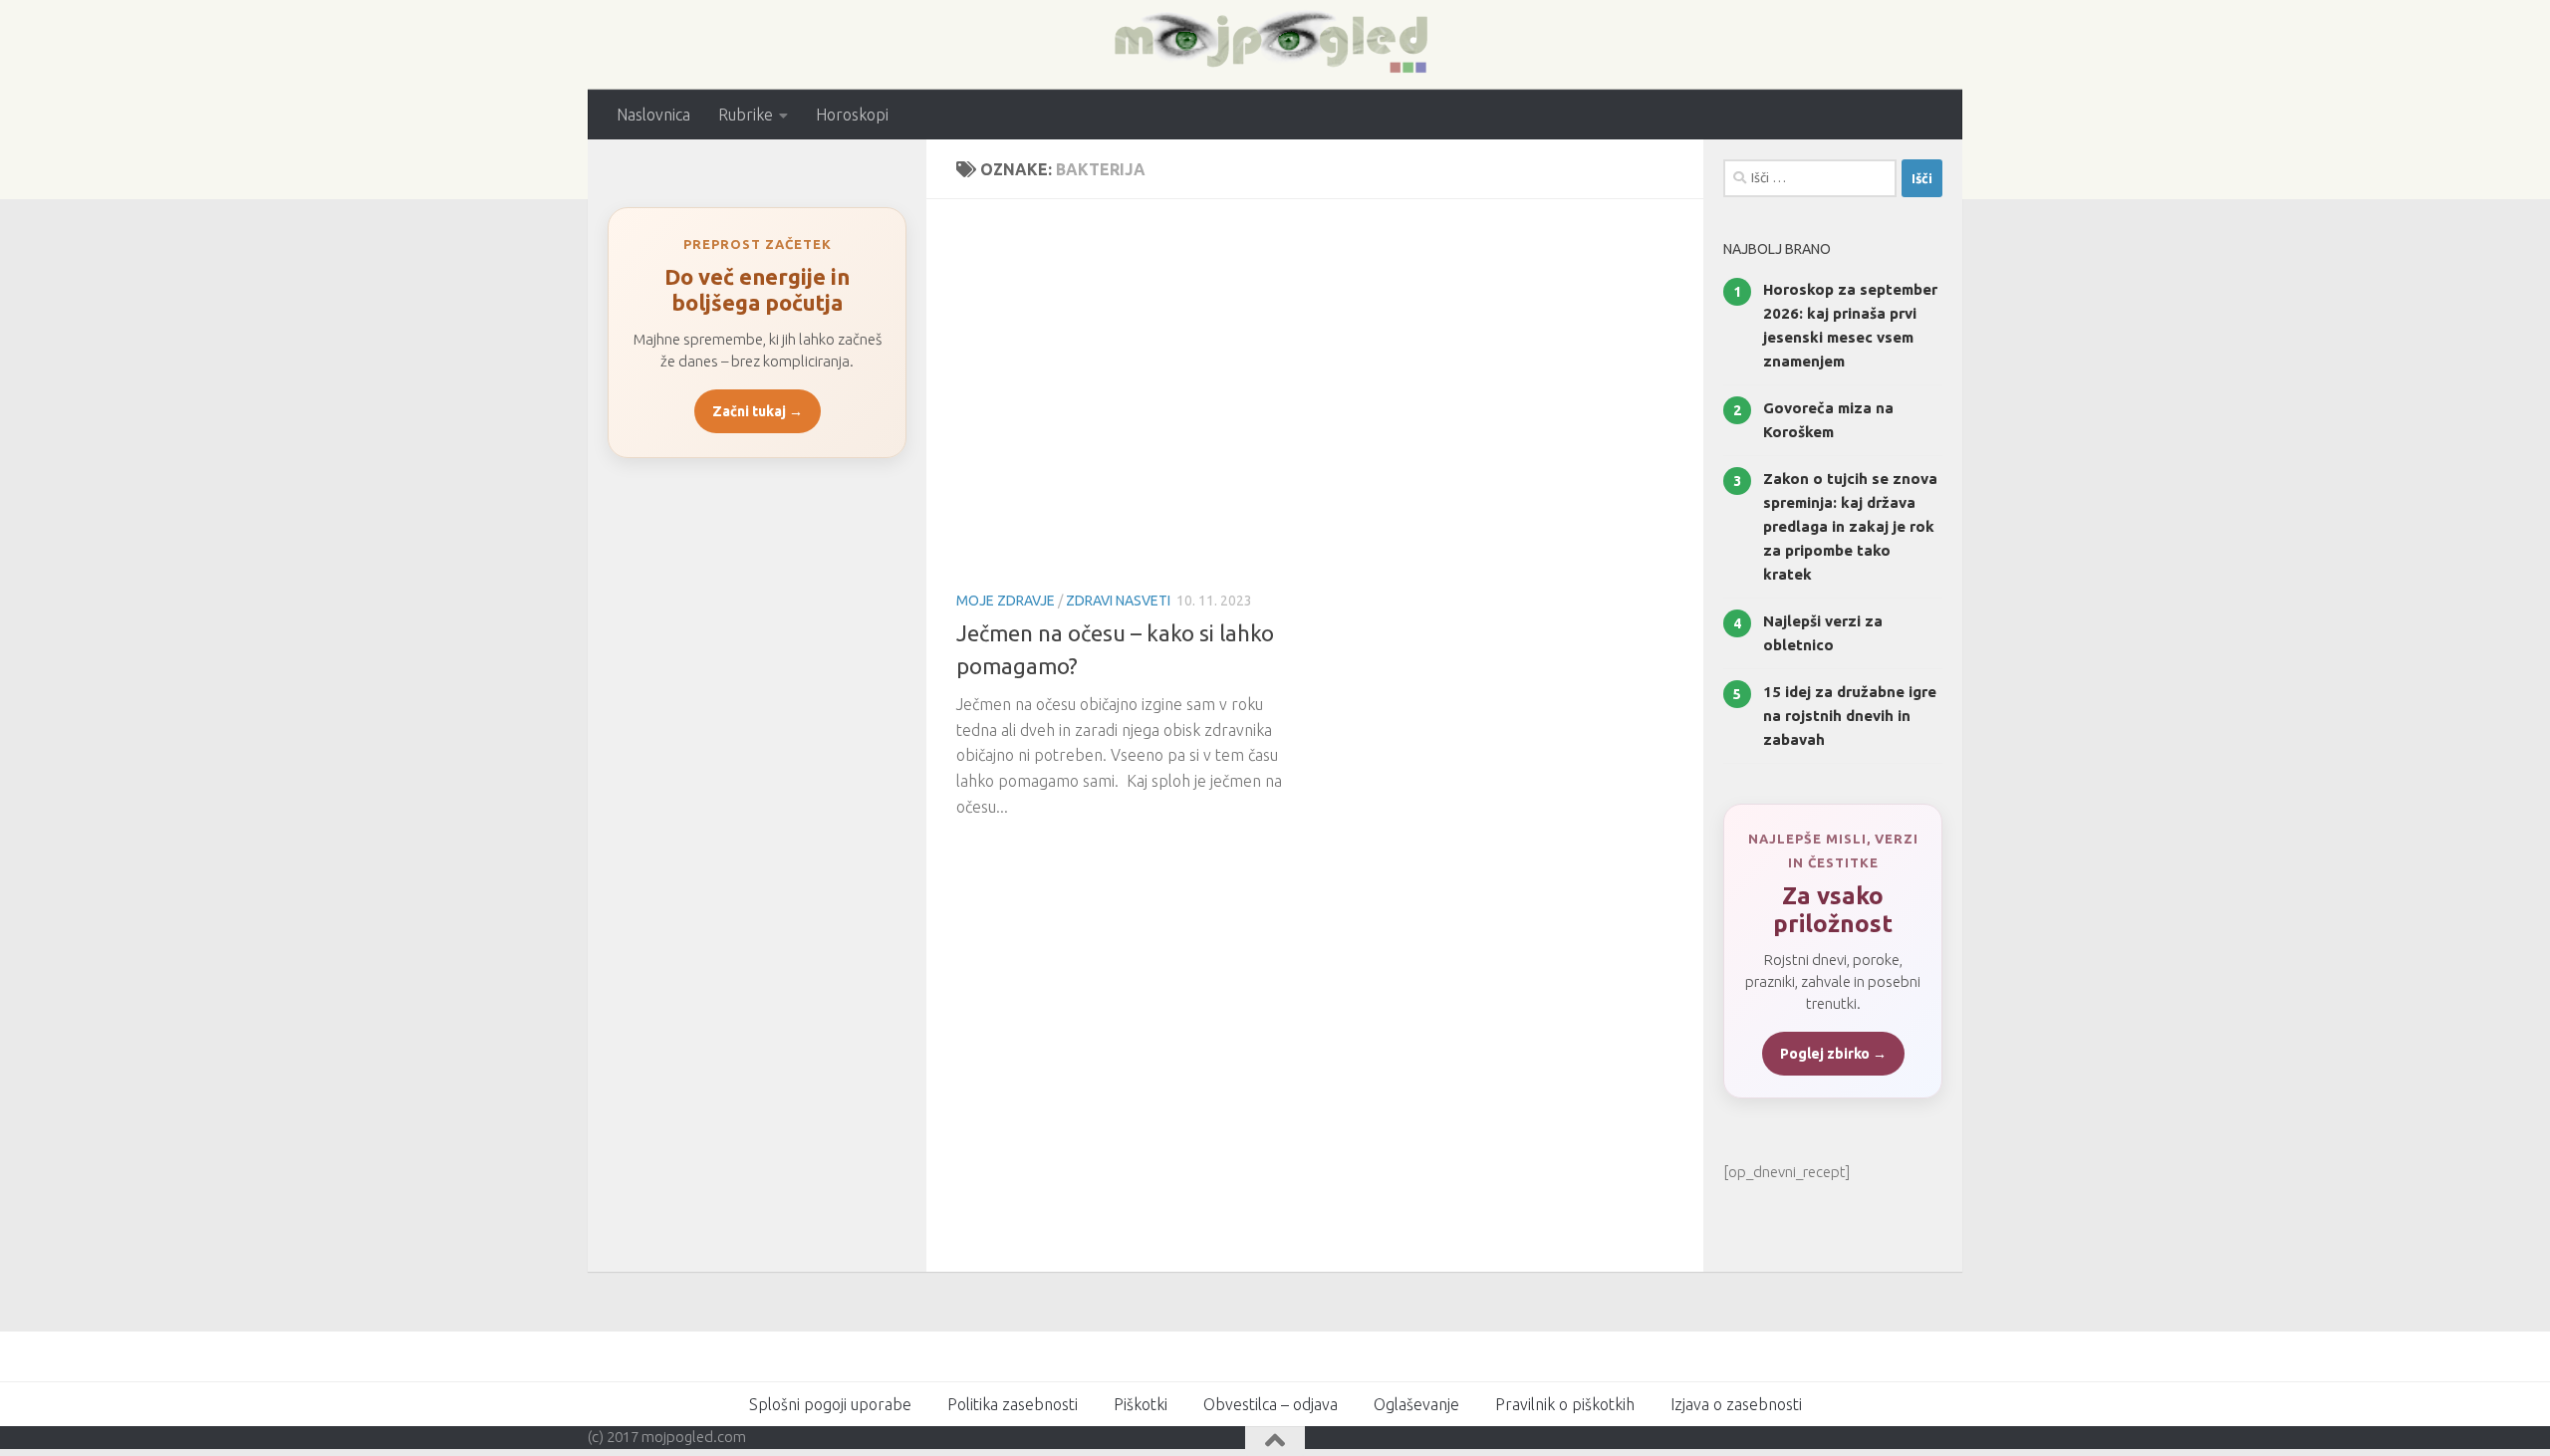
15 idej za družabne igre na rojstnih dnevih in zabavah (1850, 716)
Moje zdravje (1006, 601)
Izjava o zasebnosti (1736, 1404)
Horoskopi (852, 115)
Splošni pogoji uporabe (830, 1404)
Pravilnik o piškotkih (1565, 1404)
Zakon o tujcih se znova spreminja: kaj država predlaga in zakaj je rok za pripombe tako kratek (1850, 526)
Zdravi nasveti (1118, 601)
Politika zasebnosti (1013, 1404)
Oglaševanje (1416, 1404)
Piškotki (1141, 1404)
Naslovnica (653, 115)
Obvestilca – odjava (1271, 1404)
